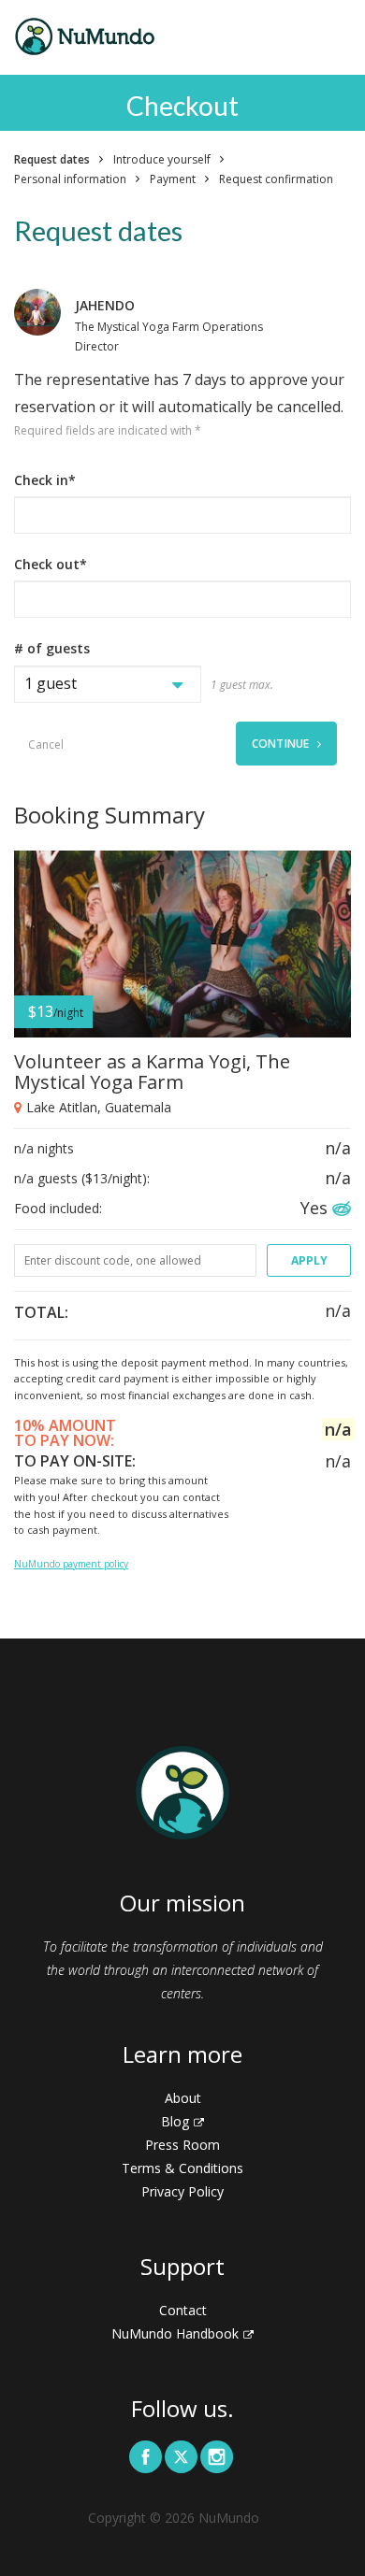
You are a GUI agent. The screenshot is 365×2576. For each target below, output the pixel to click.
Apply (309, 1260)
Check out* (51, 564)
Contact (183, 2310)
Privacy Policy (182, 2191)
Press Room (182, 2145)
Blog (175, 2121)
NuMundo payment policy (71, 1564)
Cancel (46, 744)
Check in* (45, 480)
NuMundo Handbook (175, 2333)
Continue (282, 744)
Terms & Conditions (182, 2168)
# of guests (52, 648)
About (183, 2098)
